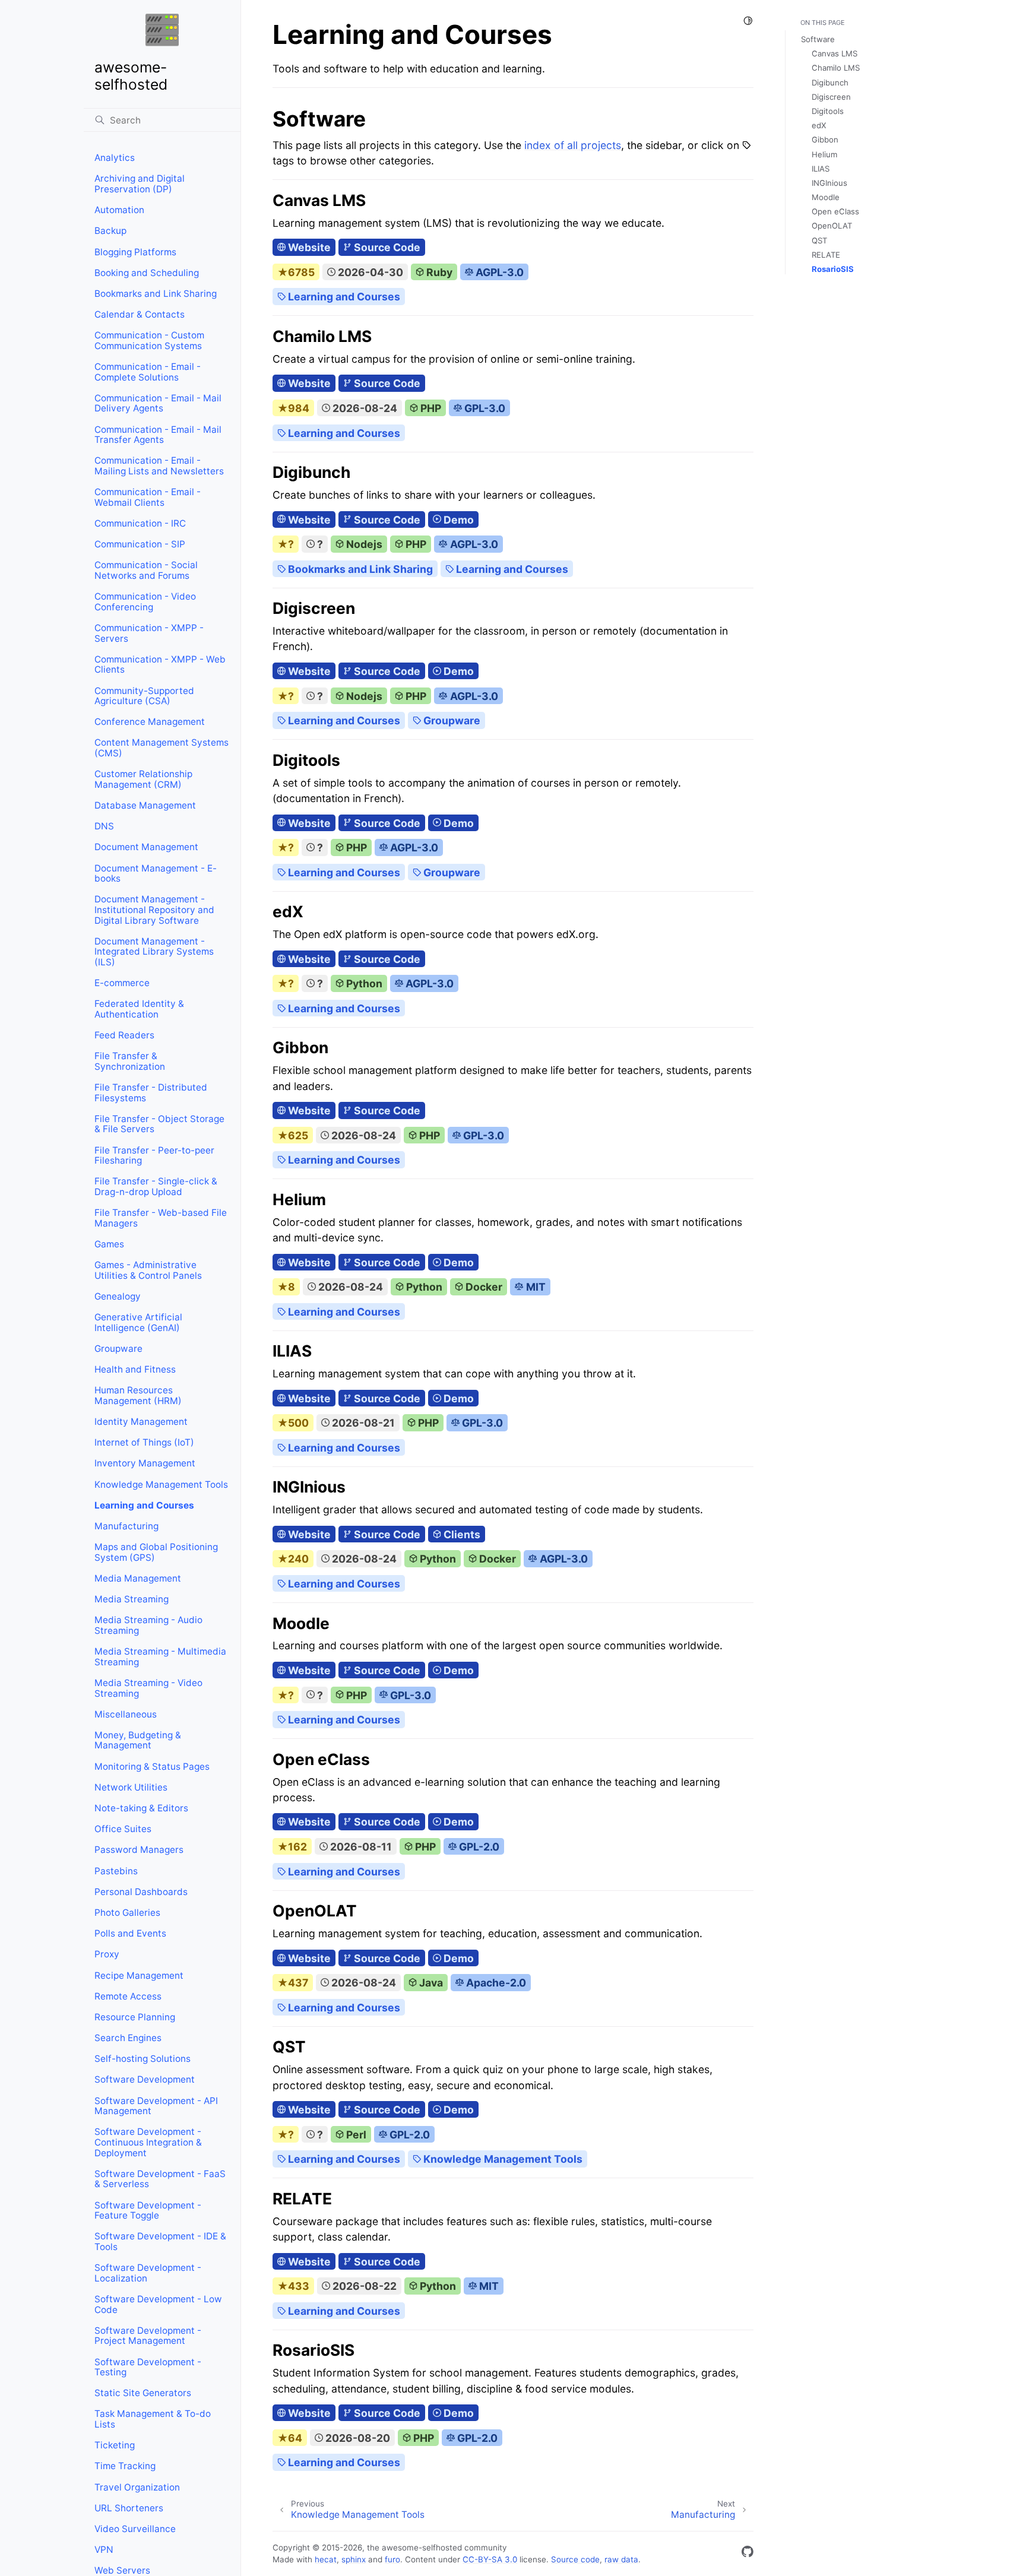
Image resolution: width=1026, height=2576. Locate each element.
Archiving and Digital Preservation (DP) (140, 184)
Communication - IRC (140, 523)
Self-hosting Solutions (142, 2059)
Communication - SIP (140, 544)
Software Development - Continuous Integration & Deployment (148, 2142)
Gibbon (825, 140)
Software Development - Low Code (158, 2304)
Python (363, 983)
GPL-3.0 (484, 408)
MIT (534, 1287)
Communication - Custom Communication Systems (149, 340)
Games (109, 1244)
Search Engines (128, 2038)
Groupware (118, 1349)
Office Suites (123, 1829)
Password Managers (139, 1850)
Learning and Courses (144, 1505)
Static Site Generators (143, 2393)
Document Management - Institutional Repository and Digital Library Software (154, 910)
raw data (621, 2559)
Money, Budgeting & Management (138, 1740)
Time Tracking (125, 2466)
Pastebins (116, 1871)
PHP (430, 408)
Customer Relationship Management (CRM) (143, 779)
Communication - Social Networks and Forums (146, 570)
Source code (575, 2559)
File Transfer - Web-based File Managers (161, 1218)
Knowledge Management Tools (161, 1485)
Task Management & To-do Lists (153, 2419)
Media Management (138, 1578)
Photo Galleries (127, 1913)
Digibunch (830, 83)
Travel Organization (137, 2487)
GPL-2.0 (478, 1847)
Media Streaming (132, 1599)
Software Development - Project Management (148, 2336)
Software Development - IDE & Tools (160, 2241)
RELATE (826, 255)
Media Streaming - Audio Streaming (148, 1625)
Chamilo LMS (836, 68)
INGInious (829, 183)
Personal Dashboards (141, 1892)
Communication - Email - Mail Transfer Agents (158, 435)
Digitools (828, 111)
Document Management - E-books (156, 874)
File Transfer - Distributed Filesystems (151, 1093)
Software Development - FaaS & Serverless (160, 2179)
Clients (461, 1534)
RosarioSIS (833, 269)
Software (818, 39)
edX (819, 125)
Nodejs (363, 544)
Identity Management (141, 1422)
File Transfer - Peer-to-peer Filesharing (154, 1156)
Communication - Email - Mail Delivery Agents (158, 403)
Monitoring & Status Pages (152, 1767)
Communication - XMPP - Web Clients (160, 665)
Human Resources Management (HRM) (138, 1395)
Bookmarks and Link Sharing (156, 294)
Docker (483, 1287)
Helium (824, 154)
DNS (104, 826)
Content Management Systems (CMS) (161, 748)
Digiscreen (831, 97)
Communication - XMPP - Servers (149, 633)
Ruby (438, 272)
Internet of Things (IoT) (144, 1442)
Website (308, 247)
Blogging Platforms (135, 252)
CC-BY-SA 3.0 (490, 2559)
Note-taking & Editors (141, 1808)
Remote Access (128, 1996)
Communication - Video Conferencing (145, 602)
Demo (457, 520)
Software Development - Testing (148, 2367)
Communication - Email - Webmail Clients (148, 497)
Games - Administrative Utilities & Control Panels (148, 1270)
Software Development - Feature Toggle (148, 2211)
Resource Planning (135, 2017)
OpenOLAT (832, 226)
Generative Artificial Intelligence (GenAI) (138, 1322)
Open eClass (835, 211)
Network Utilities (131, 1787)
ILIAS (821, 169)
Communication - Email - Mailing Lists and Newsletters (159, 466)
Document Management (146, 847)
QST (819, 240)
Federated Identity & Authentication (139, 1009)
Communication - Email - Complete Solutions (148, 372)
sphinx (354, 2559)
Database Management (145, 805)
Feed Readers (124, 1035)
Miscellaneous (126, 1714)
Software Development (145, 2079)
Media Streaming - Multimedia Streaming (160, 1657)
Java (430, 1983)
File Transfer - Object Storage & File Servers (159, 1124)
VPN (104, 2550)
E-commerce (122, 983)
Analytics (115, 158)
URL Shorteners (129, 2508)
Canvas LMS (835, 53)
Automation (119, 210)
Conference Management (150, 722)
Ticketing (115, 2445)
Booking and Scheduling (147, 273)
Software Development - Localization (148, 2273)
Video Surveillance (135, 2529)
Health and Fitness (135, 1369)
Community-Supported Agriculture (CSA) (144, 696)
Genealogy (118, 1296)
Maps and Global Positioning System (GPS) (156, 1552)
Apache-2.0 (495, 1983)
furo (392, 2559)
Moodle (826, 197)
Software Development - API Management (156, 2106)
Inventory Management (145, 1463)
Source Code (386, 247)
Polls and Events (130, 1933)
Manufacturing (126, 1526)
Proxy (107, 1954)
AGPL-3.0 (498, 272)
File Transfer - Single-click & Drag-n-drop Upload (156, 1186)
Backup (110, 231)
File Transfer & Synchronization (130, 1061)
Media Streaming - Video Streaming (148, 1688)
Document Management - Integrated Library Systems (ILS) (154, 952)
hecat (326, 2559)
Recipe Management (139, 1975)
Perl (355, 2135)
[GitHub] (748, 2554)
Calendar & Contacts (140, 314)
